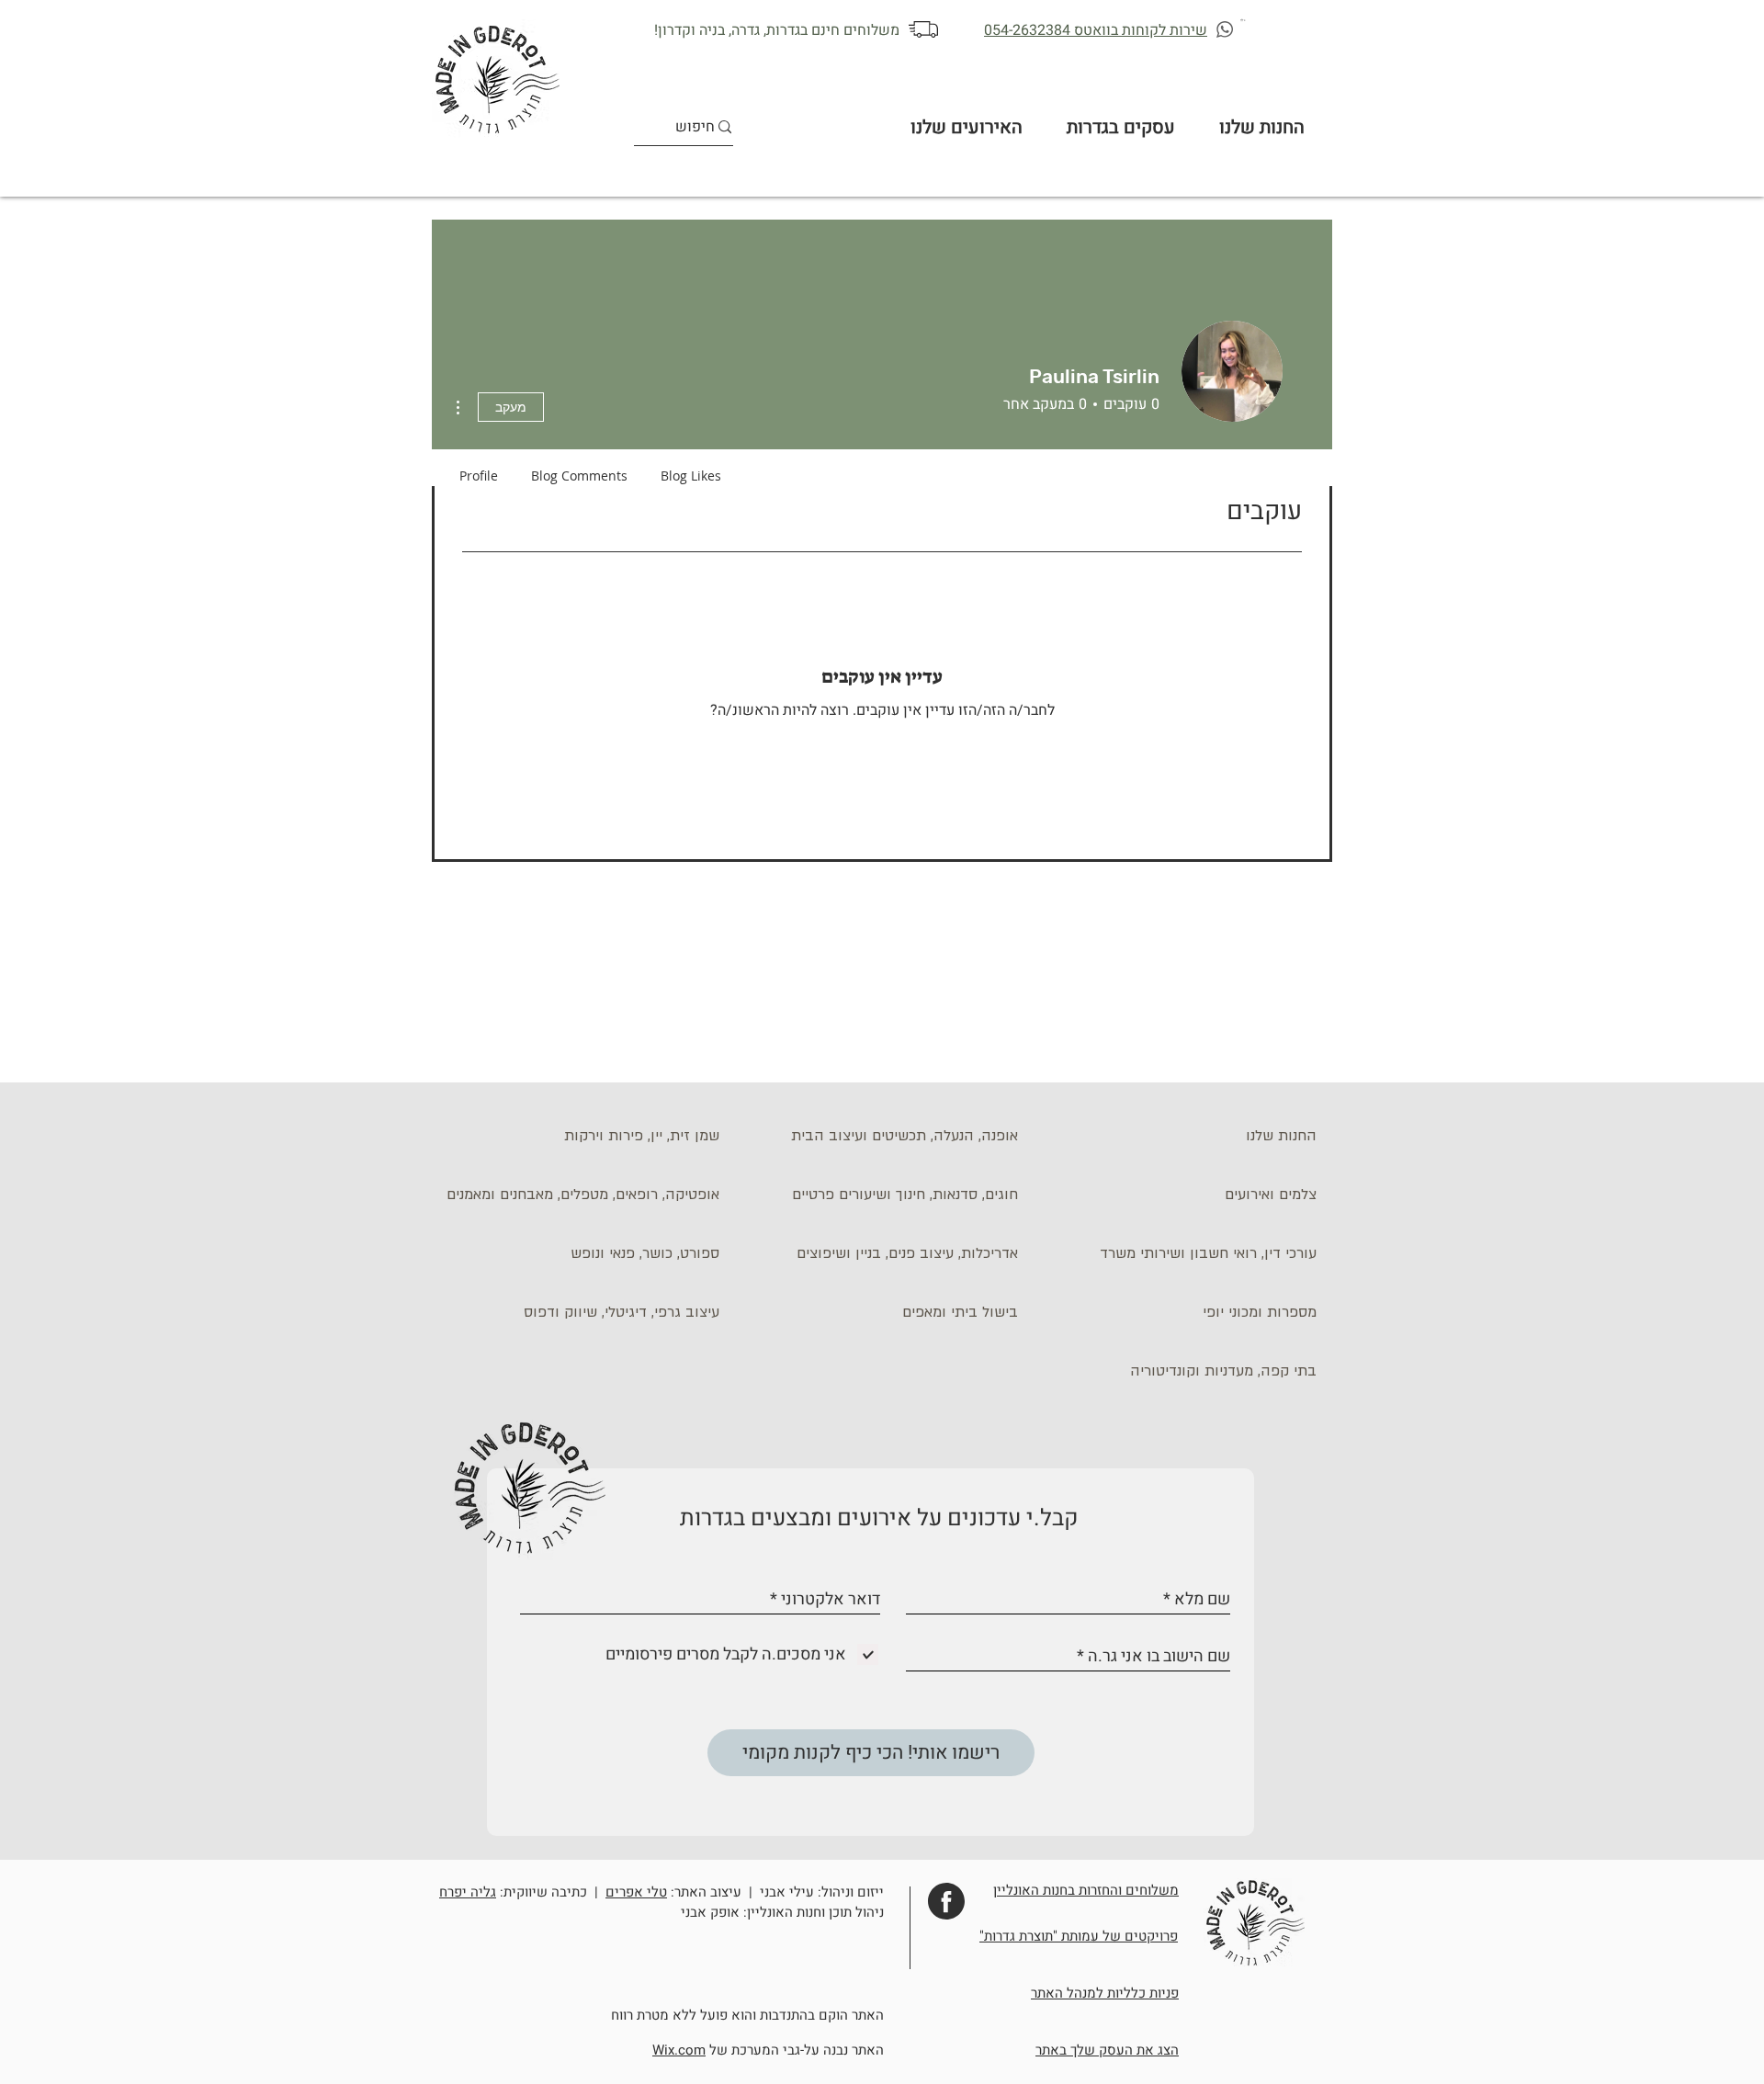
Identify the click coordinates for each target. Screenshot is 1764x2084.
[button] (1244, 20)
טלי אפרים (636, 1892)
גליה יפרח (468, 1892)
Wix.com (679, 2050)
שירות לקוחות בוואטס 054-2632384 (1096, 30)
